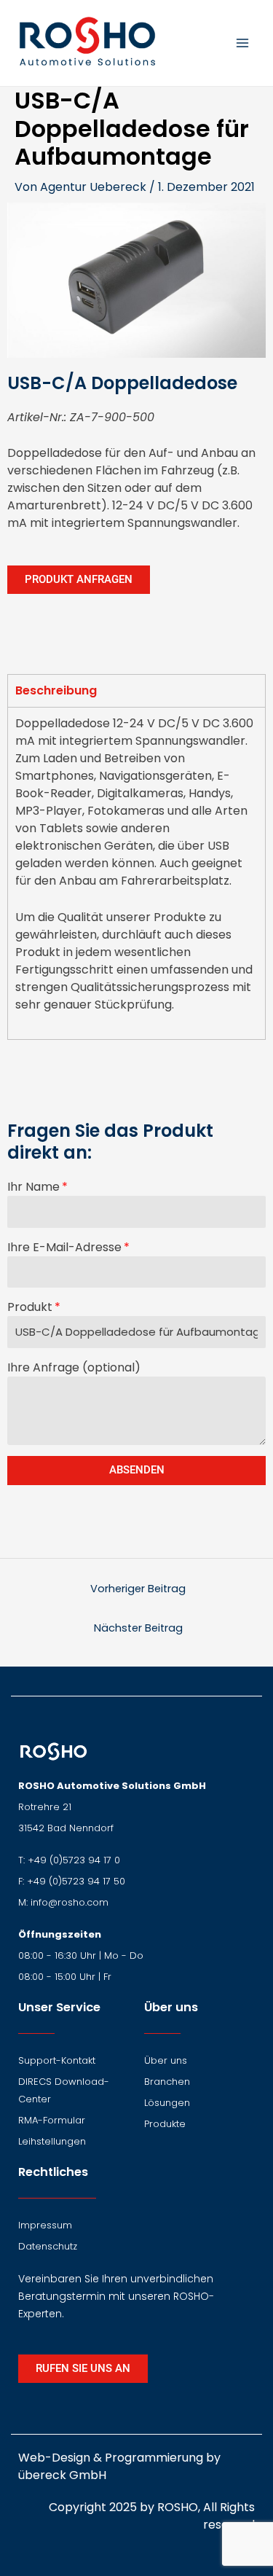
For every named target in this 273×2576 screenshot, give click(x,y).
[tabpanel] (136, 873)
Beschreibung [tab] (56, 690)
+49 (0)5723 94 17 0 (74, 1860)
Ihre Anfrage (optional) (74, 1367)
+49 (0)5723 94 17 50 (76, 1881)
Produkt (30, 1307)
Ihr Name (33, 1187)
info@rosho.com (70, 1902)
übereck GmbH (62, 2475)
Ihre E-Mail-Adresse (64, 1247)
